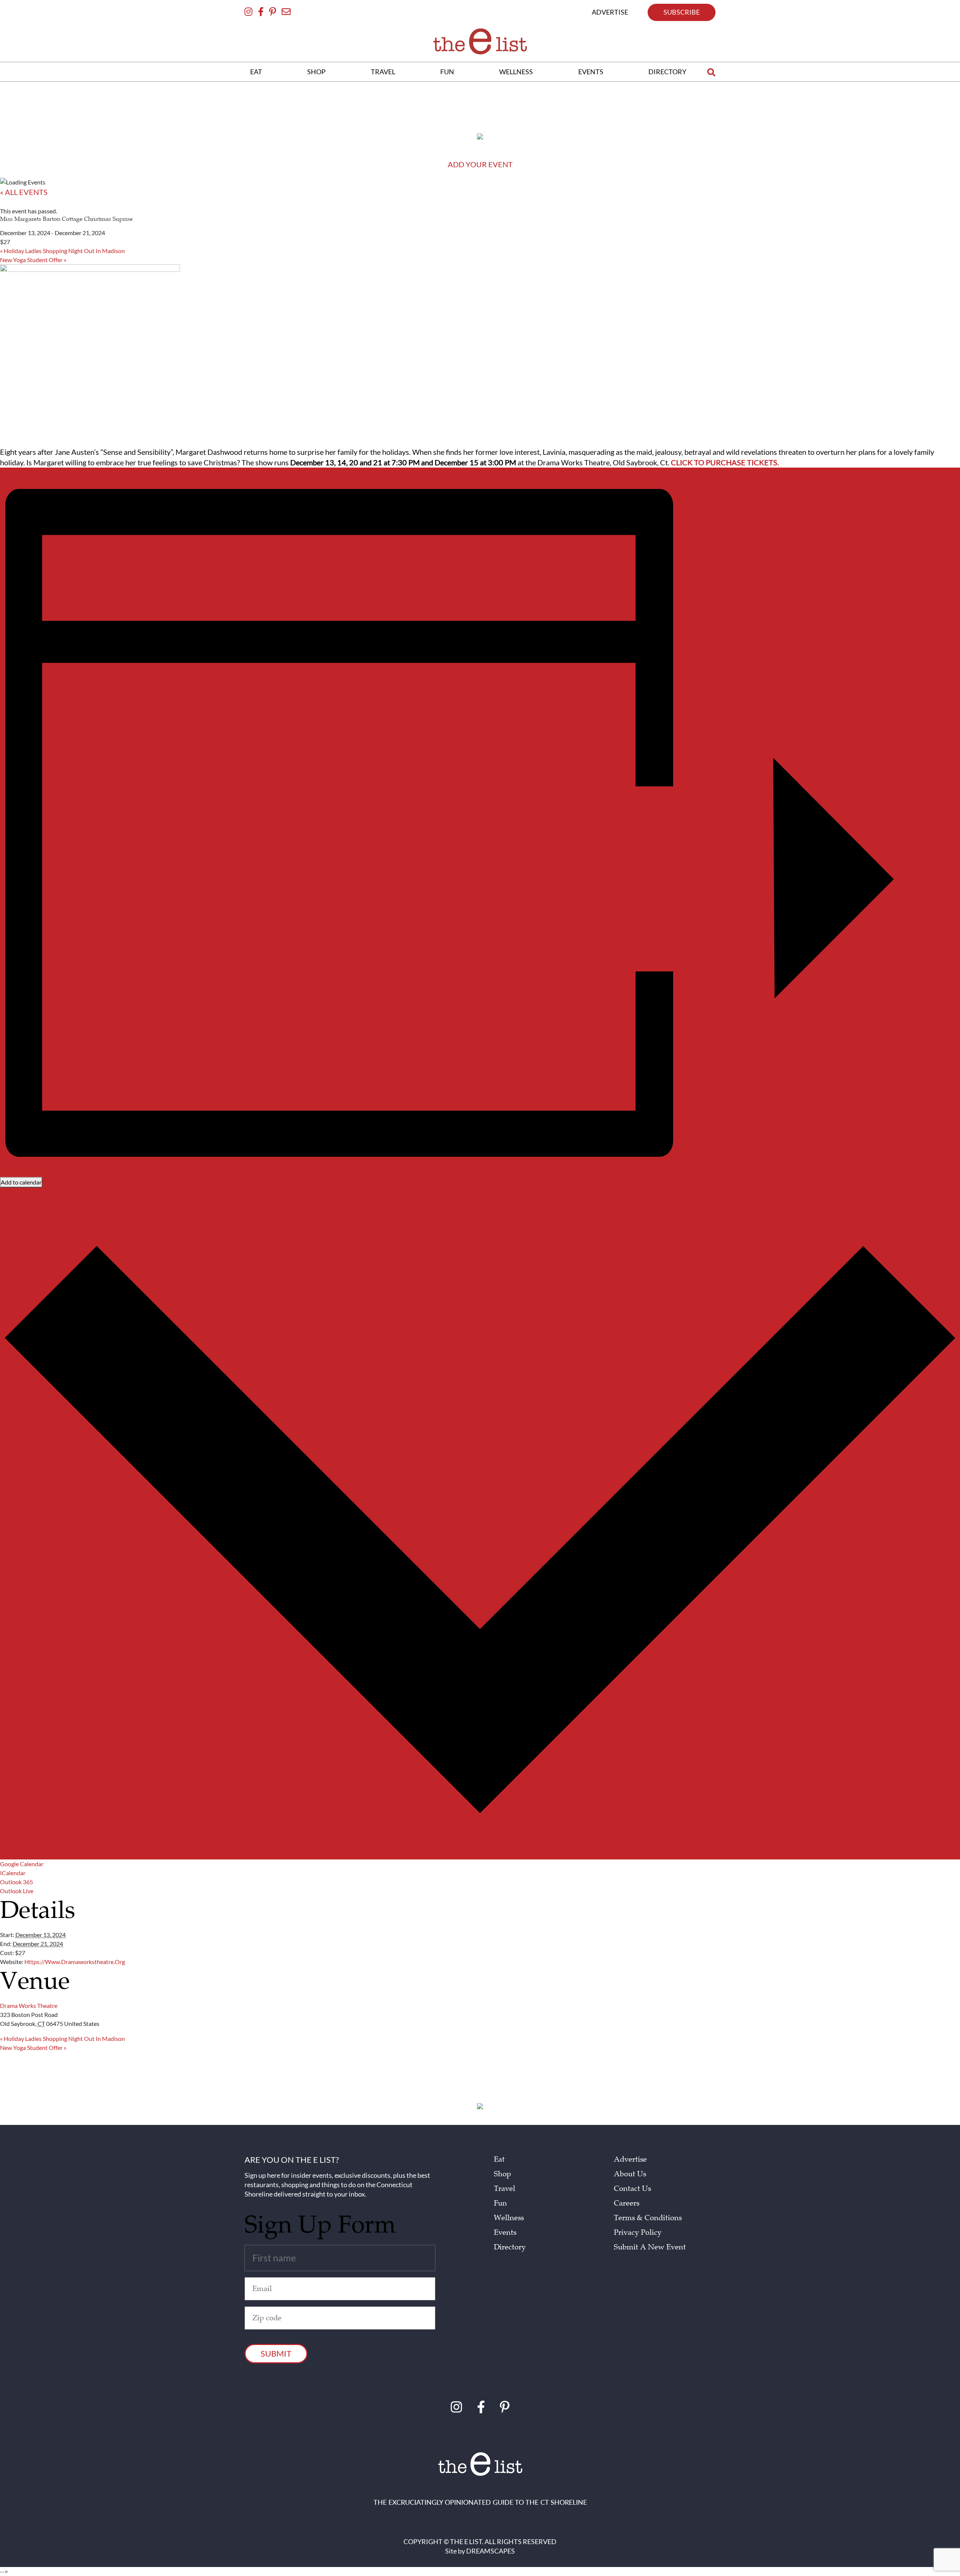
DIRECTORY (667, 72)
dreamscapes (490, 2551)
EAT (256, 72)
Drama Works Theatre (29, 2005)
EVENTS (591, 72)
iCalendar (13, 1873)
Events (505, 2233)
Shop (502, 2174)
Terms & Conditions (648, 2218)
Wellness (509, 2218)
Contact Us (632, 2189)
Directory (510, 2247)
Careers (627, 2203)
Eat (499, 2159)
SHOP (316, 72)
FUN (447, 72)
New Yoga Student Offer (33, 260)
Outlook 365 (16, 1882)
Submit (276, 2353)
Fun (500, 2203)
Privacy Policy (638, 2233)
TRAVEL (383, 72)
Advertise (630, 2159)
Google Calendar (22, 1864)
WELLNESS (516, 72)
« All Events (24, 192)
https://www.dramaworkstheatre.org (75, 1962)
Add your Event (480, 164)
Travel (505, 2189)
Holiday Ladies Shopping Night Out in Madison (62, 251)
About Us (630, 2174)
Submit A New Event (650, 2247)
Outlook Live (17, 1891)
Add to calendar (21, 1182)
